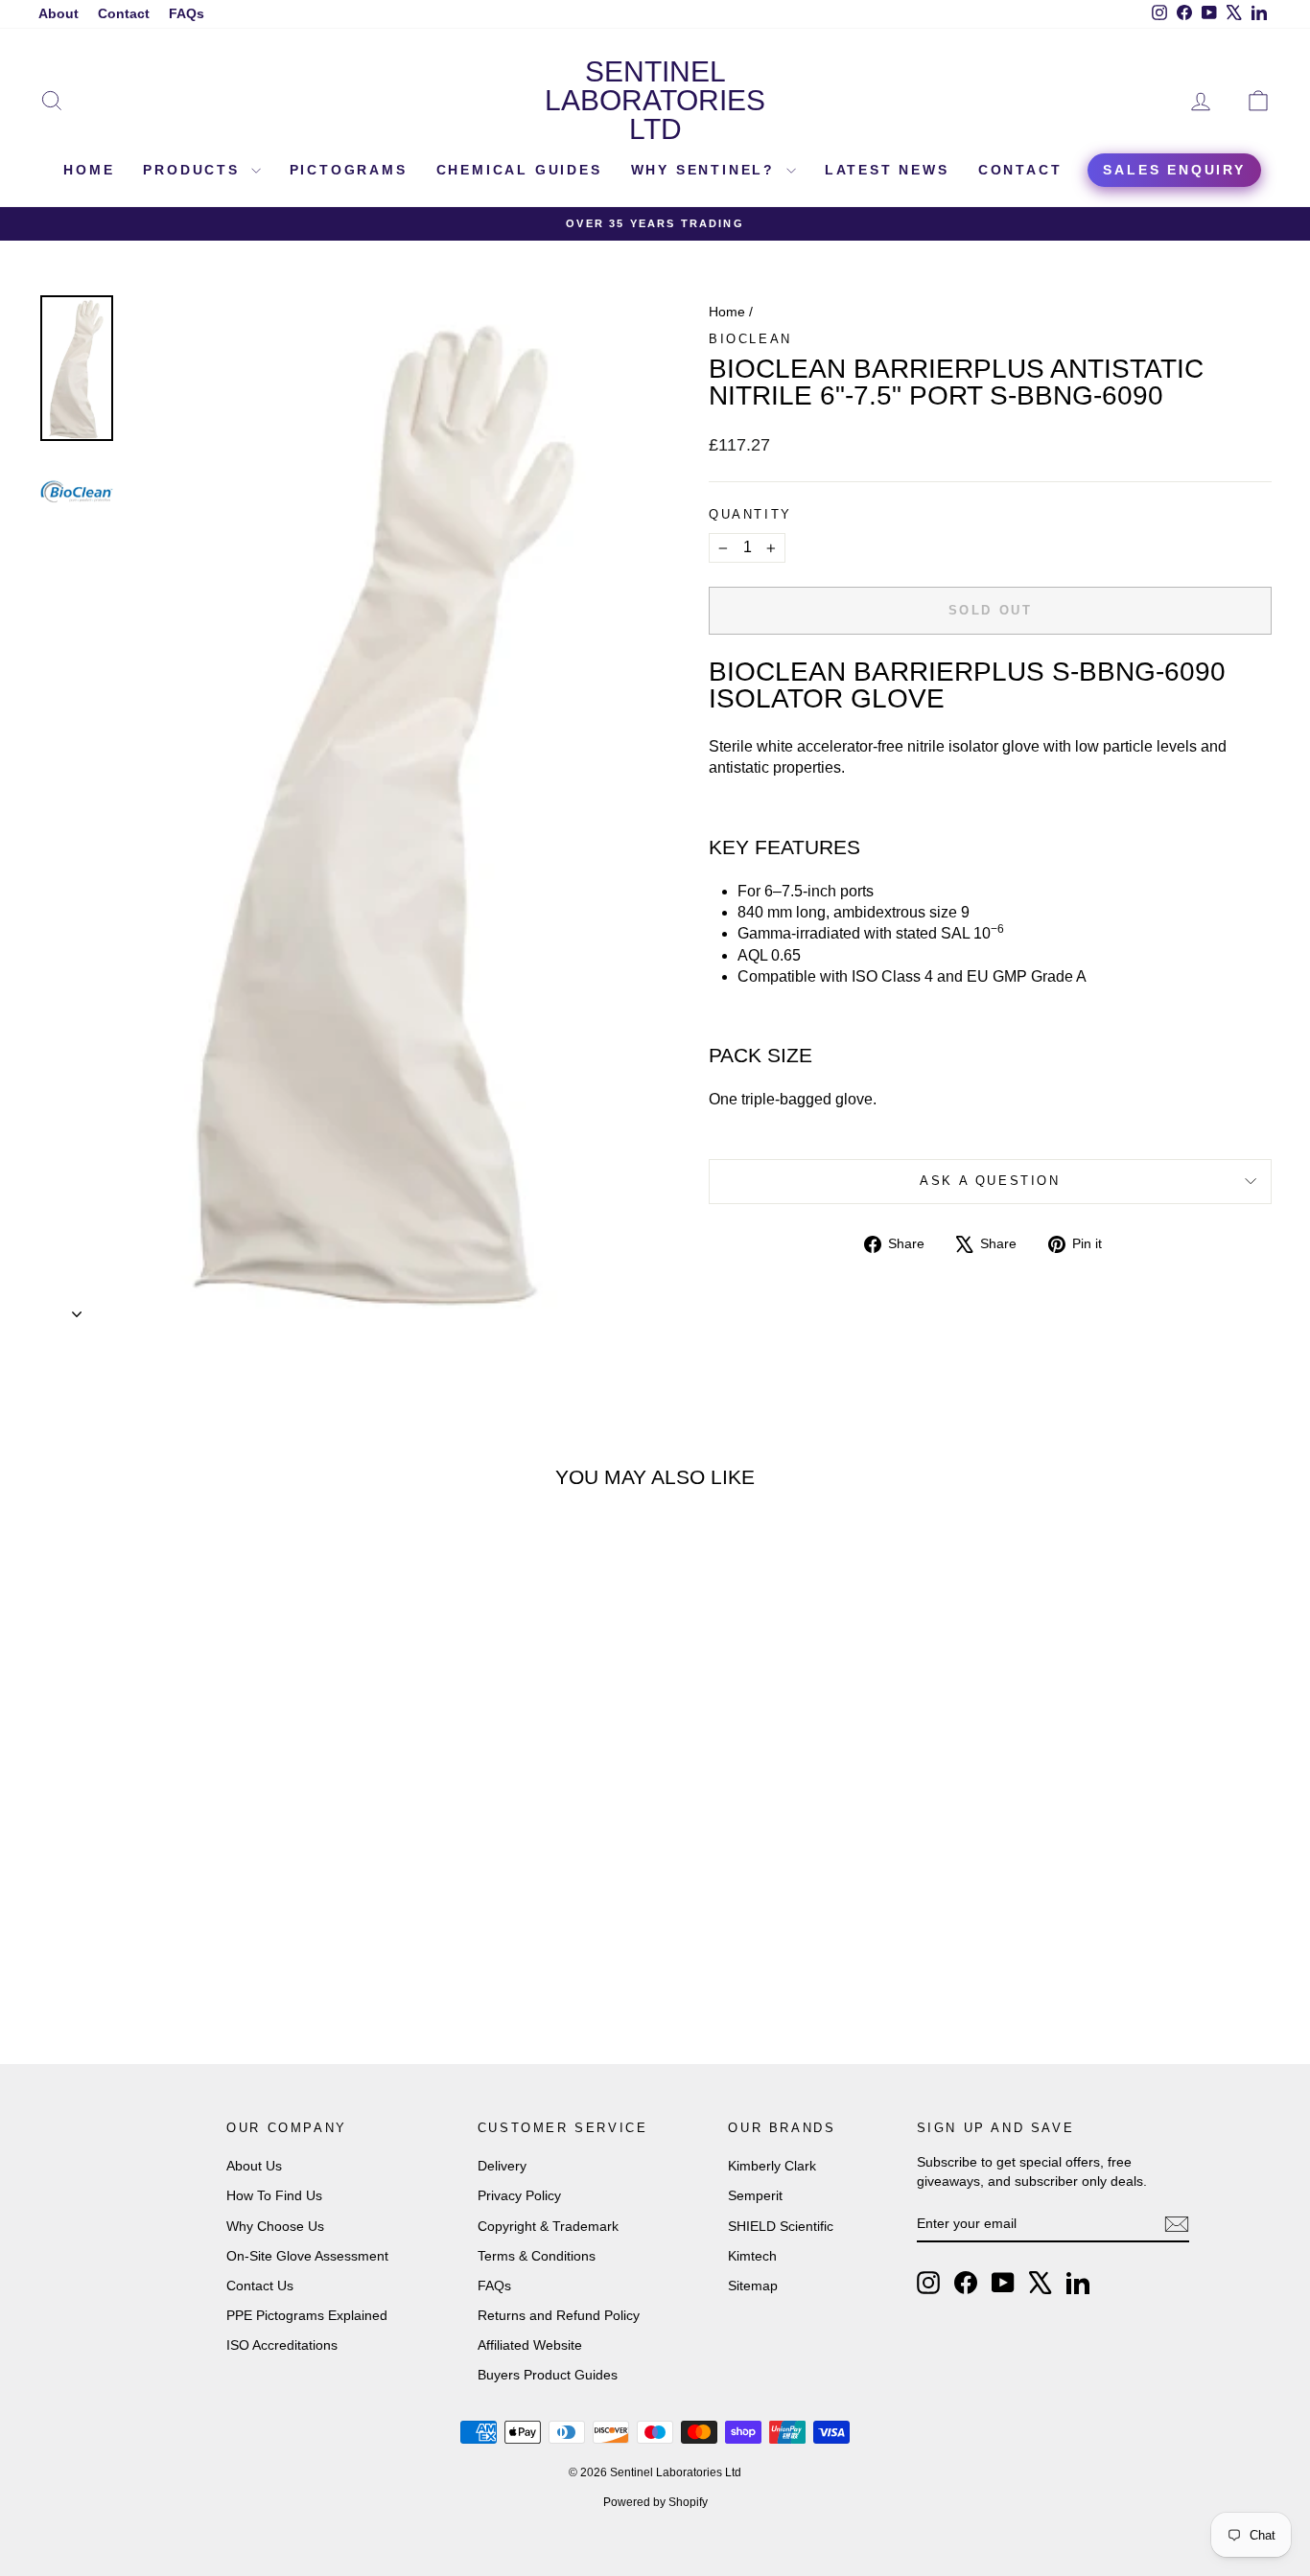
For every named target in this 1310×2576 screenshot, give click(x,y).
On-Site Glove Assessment (307, 2256)
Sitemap (753, 2286)
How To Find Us (274, 2195)
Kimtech (752, 2256)
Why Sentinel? (706, 170)
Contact (124, 13)
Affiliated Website (530, 2345)
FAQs (187, 13)
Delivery (502, 2166)
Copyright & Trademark (548, 2226)
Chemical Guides (519, 170)
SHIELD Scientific (781, 2226)
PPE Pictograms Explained (307, 2315)
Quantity (750, 514)
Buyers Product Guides (548, 2375)
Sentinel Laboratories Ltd (655, 100)
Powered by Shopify (655, 2502)
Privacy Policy (519, 2195)
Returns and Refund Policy (559, 2315)
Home (89, 170)
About (58, 13)
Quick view (185, 1807)
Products (194, 170)
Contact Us (260, 2286)
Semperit (755, 2195)
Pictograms (349, 170)
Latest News (887, 170)
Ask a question (990, 1181)
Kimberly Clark (772, 2166)
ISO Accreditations (282, 2345)
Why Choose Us (275, 2226)
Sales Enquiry (1174, 170)
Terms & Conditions (537, 2256)
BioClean (750, 339)
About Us (254, 2166)
